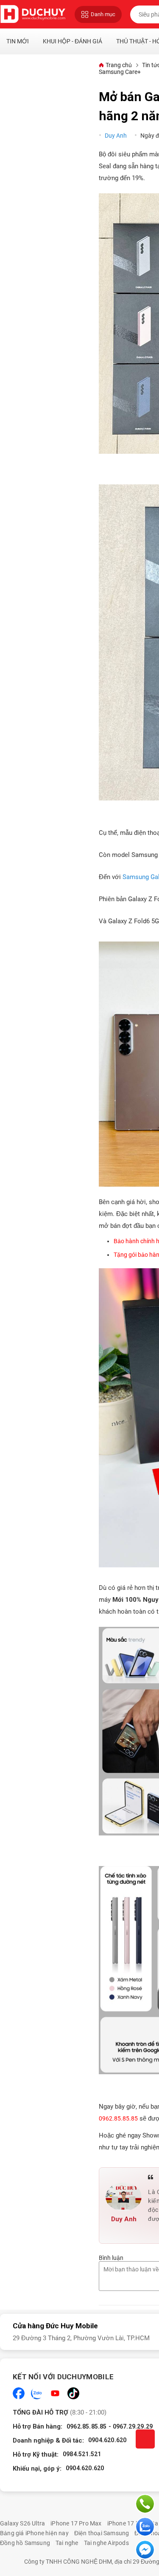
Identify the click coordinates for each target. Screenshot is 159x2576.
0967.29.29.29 (133, 2426)
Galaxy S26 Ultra (22, 2523)
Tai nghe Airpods (106, 2543)
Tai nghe (67, 2543)
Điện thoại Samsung (102, 2533)
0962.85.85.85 (87, 2426)
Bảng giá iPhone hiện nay (34, 2533)
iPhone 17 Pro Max (76, 2523)
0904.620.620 (107, 2440)
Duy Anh (116, 136)
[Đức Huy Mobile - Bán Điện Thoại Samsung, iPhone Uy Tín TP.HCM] (33, 14)
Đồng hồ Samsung (25, 2543)
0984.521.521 (82, 2454)
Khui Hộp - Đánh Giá (73, 41)
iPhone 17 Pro (126, 2523)
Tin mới (18, 41)
